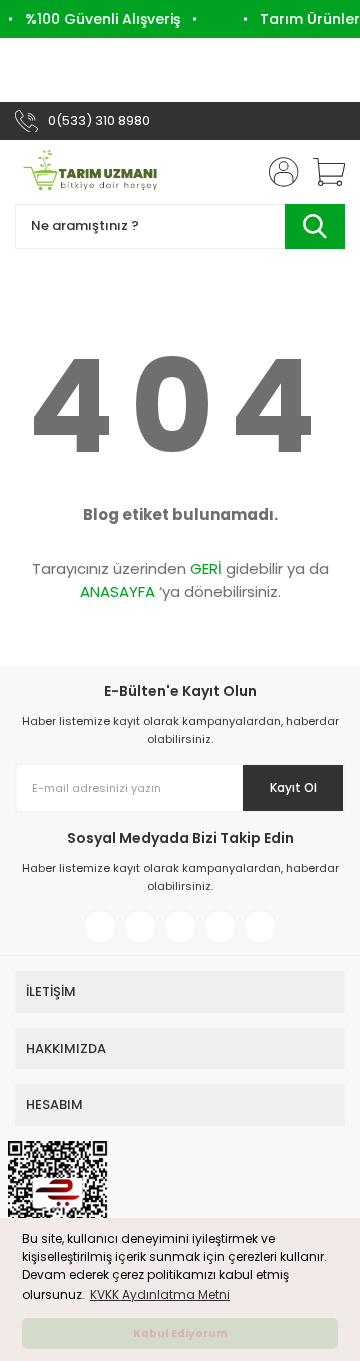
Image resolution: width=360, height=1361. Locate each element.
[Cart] (322, 172)
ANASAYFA (117, 591)
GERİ (206, 568)
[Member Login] (278, 172)
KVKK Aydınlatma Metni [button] (160, 1294)
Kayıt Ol (293, 787)
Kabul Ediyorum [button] (180, 1333)
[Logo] (90, 172)
